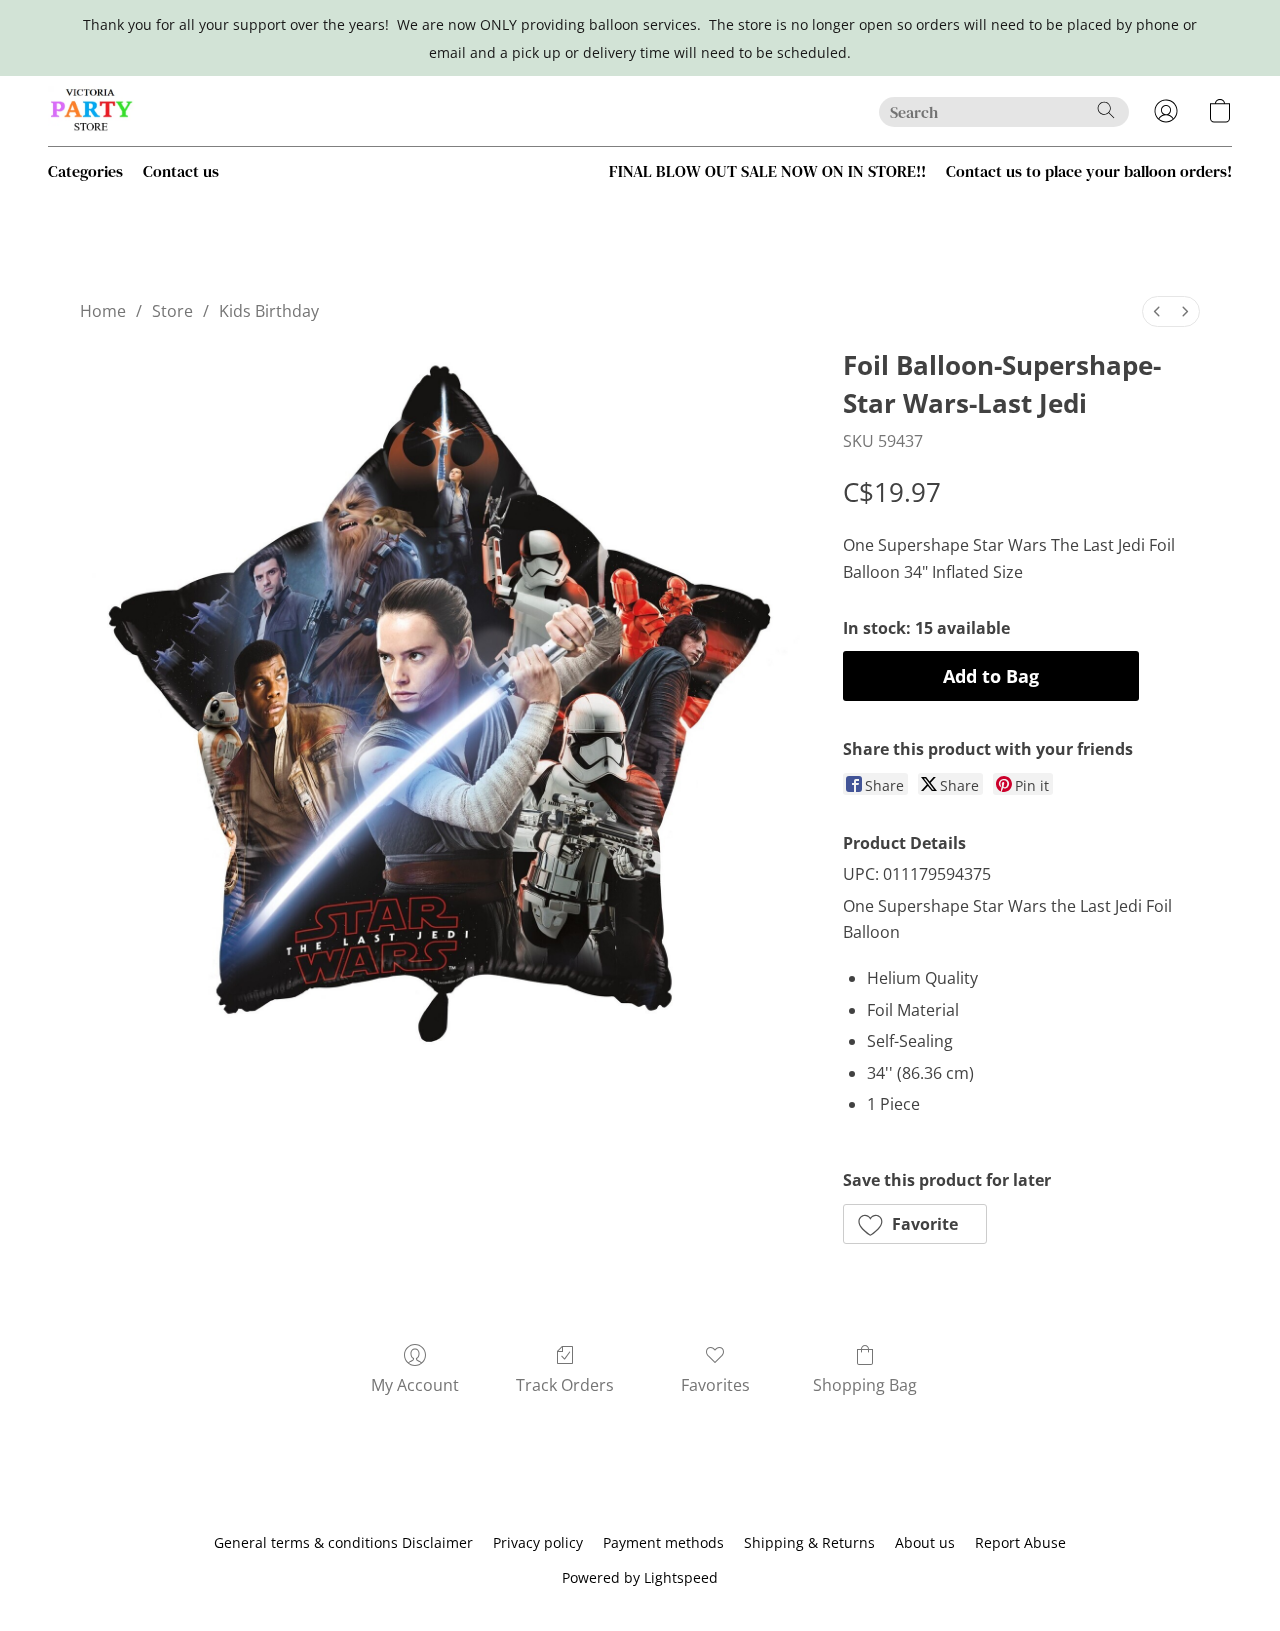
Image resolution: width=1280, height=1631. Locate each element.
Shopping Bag (865, 1385)
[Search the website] (1106, 110)
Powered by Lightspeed (640, 1577)
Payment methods (663, 1542)
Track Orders (565, 1385)
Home (103, 311)
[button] (92, 111)
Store (172, 311)
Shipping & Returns (809, 1542)
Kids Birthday (269, 311)
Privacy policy (538, 1542)
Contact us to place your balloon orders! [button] (1089, 171)
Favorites (715, 1385)
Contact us (181, 171)
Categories (85, 171)
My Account (415, 1385)
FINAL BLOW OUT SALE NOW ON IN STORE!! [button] (767, 171)
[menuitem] (1157, 311)
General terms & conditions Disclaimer (343, 1542)
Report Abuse (1020, 1542)
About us (925, 1542)
